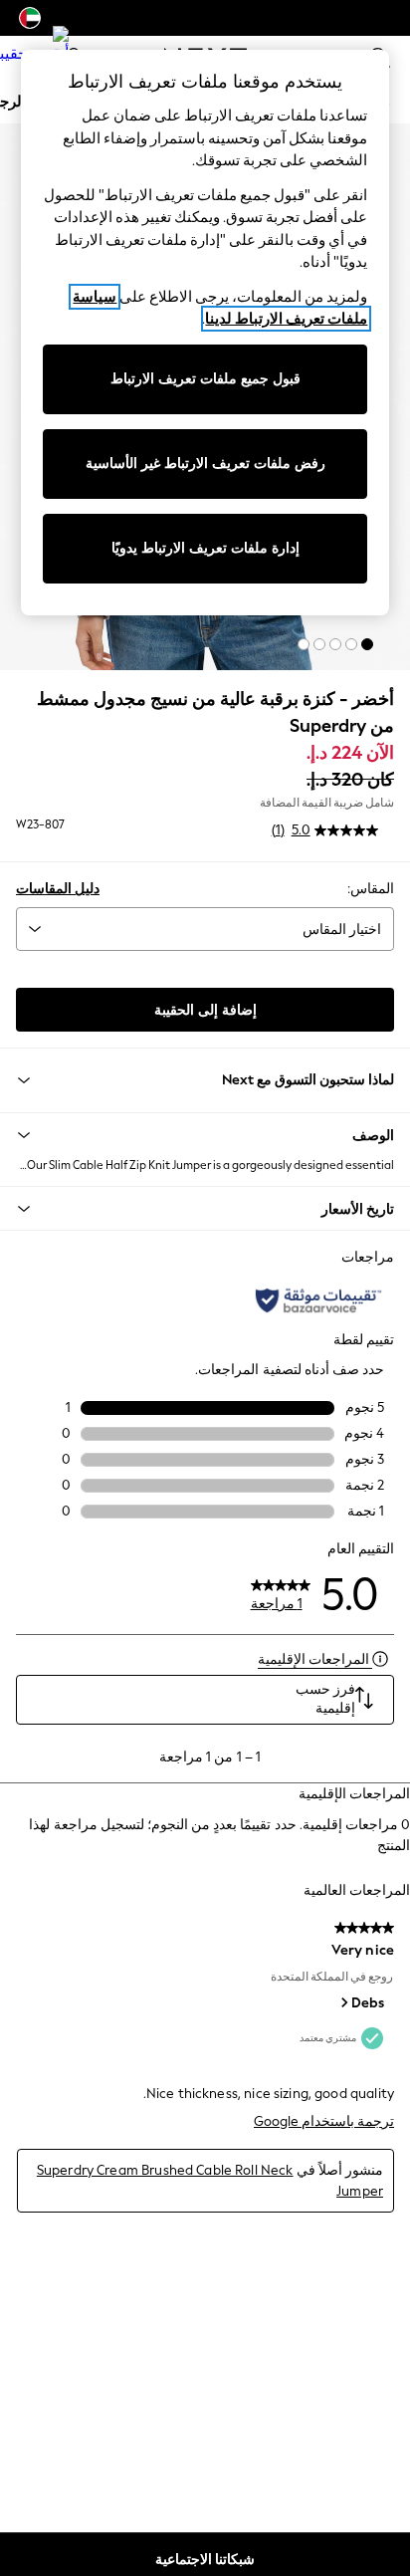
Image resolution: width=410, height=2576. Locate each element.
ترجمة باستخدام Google (324, 2121)
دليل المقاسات (58, 889)
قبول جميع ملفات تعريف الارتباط (205, 379)
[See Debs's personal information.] (343, 2002)
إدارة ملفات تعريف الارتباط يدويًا (205, 548)
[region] (205, 333)
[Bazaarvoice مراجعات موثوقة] (318, 1300)
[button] (367, 644)
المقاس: (371, 889)
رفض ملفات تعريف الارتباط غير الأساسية (205, 464)
